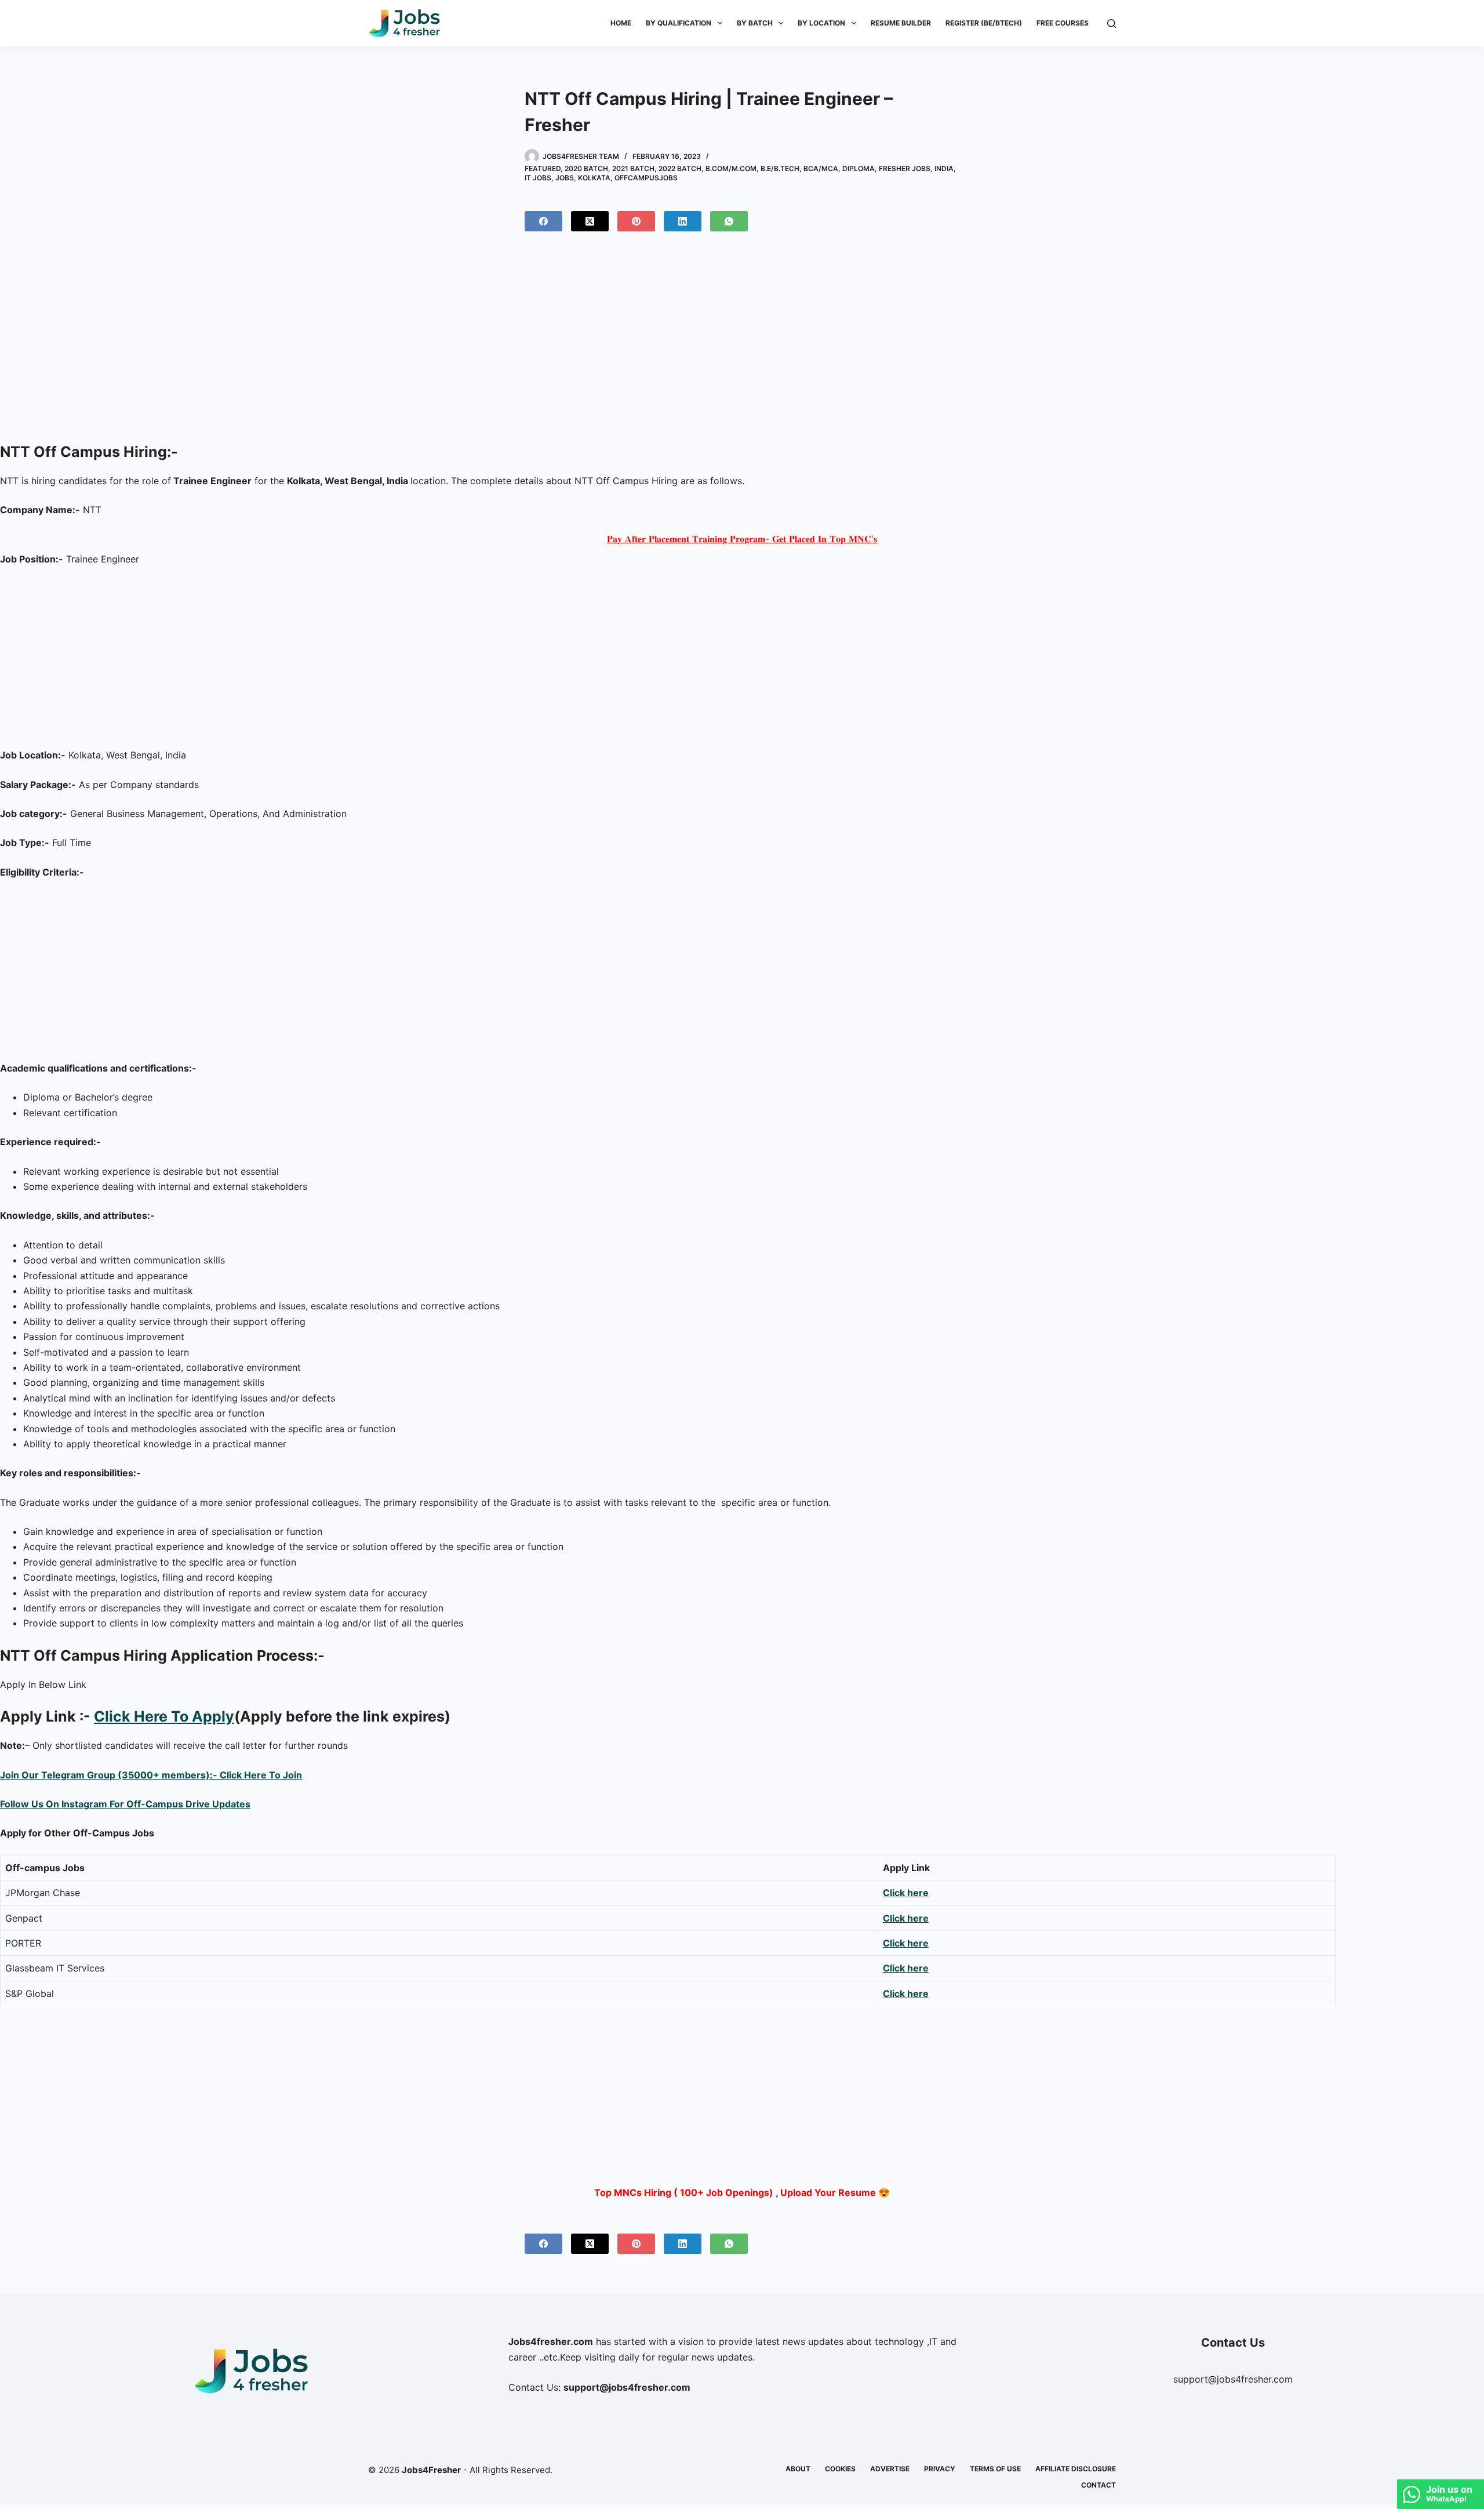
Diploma (859, 168)
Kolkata (594, 178)
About (798, 2469)
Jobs (565, 178)
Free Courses (1063, 23)
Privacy (940, 2469)
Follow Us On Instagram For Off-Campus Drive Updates (125, 1804)
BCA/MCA (821, 168)
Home (621, 23)
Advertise (890, 2469)
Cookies (840, 2469)
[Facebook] (543, 221)
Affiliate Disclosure (1076, 2469)
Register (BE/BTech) (984, 23)
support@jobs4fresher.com (1233, 2379)
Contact (1099, 2485)
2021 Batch (633, 168)
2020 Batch (586, 168)
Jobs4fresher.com (551, 2341)
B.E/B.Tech (780, 168)
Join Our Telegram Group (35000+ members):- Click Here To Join (151, 1775)
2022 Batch (680, 168)
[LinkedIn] (683, 221)
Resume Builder (901, 23)
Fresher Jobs (905, 168)
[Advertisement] (742, 342)
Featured (543, 168)
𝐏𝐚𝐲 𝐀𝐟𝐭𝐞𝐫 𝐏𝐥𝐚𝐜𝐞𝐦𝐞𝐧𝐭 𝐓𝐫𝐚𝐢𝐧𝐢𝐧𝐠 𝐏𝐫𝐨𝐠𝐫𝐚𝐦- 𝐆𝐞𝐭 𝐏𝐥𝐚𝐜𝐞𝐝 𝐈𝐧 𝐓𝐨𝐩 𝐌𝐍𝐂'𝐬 (742, 539)
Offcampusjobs (646, 178)
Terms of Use (995, 2469)
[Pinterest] (636, 221)
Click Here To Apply (164, 1716)
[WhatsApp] (729, 221)
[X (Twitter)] (590, 221)
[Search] (1112, 23)
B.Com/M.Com (731, 168)
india (944, 168)
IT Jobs (538, 178)
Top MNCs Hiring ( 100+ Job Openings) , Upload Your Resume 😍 (742, 2192)
